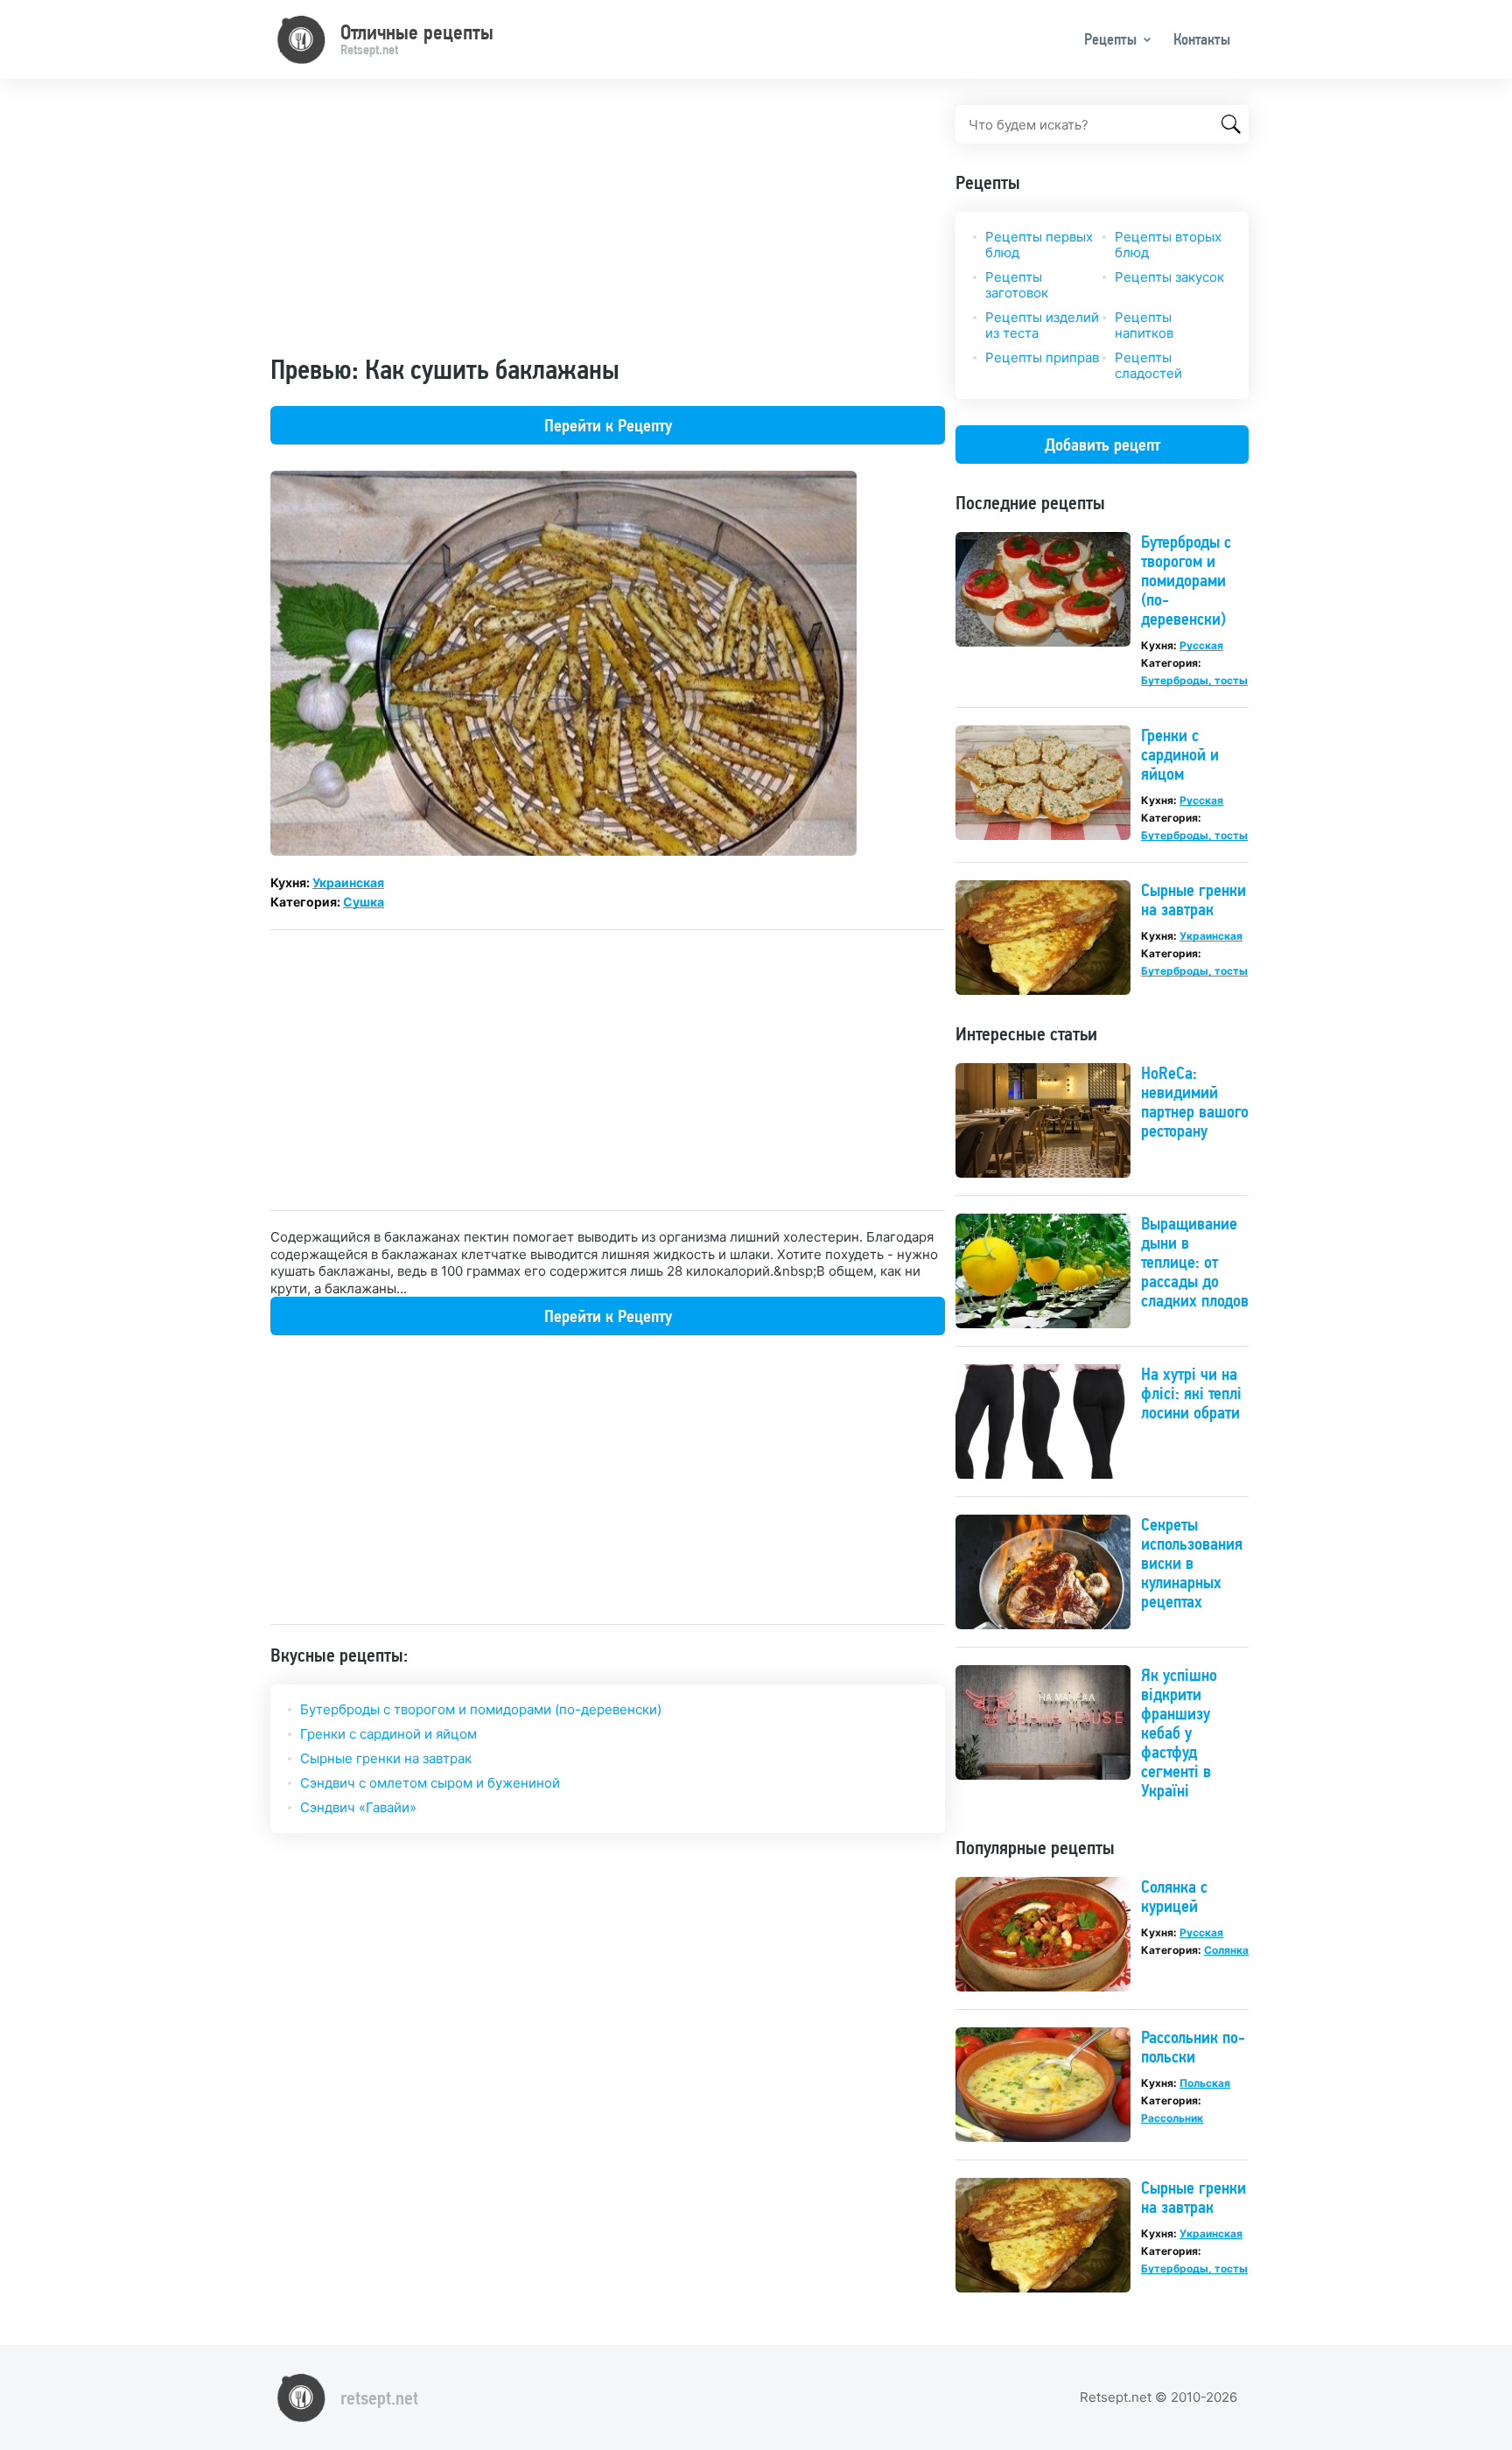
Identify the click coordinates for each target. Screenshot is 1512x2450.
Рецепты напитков (1144, 325)
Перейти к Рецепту (608, 425)
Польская (1205, 2083)
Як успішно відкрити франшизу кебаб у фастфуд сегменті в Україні (1179, 1732)
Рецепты (1110, 39)
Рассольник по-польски (1193, 2047)
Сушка (364, 902)
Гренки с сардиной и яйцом (388, 1734)
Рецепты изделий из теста (1042, 325)
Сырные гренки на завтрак (386, 1758)
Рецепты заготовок (1017, 285)
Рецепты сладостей (1148, 365)
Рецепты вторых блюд (1168, 245)
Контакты (1202, 39)
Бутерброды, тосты (1194, 680)
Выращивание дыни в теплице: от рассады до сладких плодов (1195, 1262)
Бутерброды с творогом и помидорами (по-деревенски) (481, 1709)
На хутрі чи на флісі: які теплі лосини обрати (1191, 1393)
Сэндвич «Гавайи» (358, 1807)
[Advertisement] (608, 227)
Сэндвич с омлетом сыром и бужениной (430, 1783)
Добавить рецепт (1102, 444)
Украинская (348, 882)
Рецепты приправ (1042, 357)
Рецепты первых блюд (1039, 245)
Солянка (1226, 1950)
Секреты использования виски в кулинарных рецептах (1192, 1563)
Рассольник (1172, 2118)
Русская (1201, 645)
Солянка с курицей (1174, 1896)
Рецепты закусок (1169, 277)
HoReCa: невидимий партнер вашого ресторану (1195, 1102)
